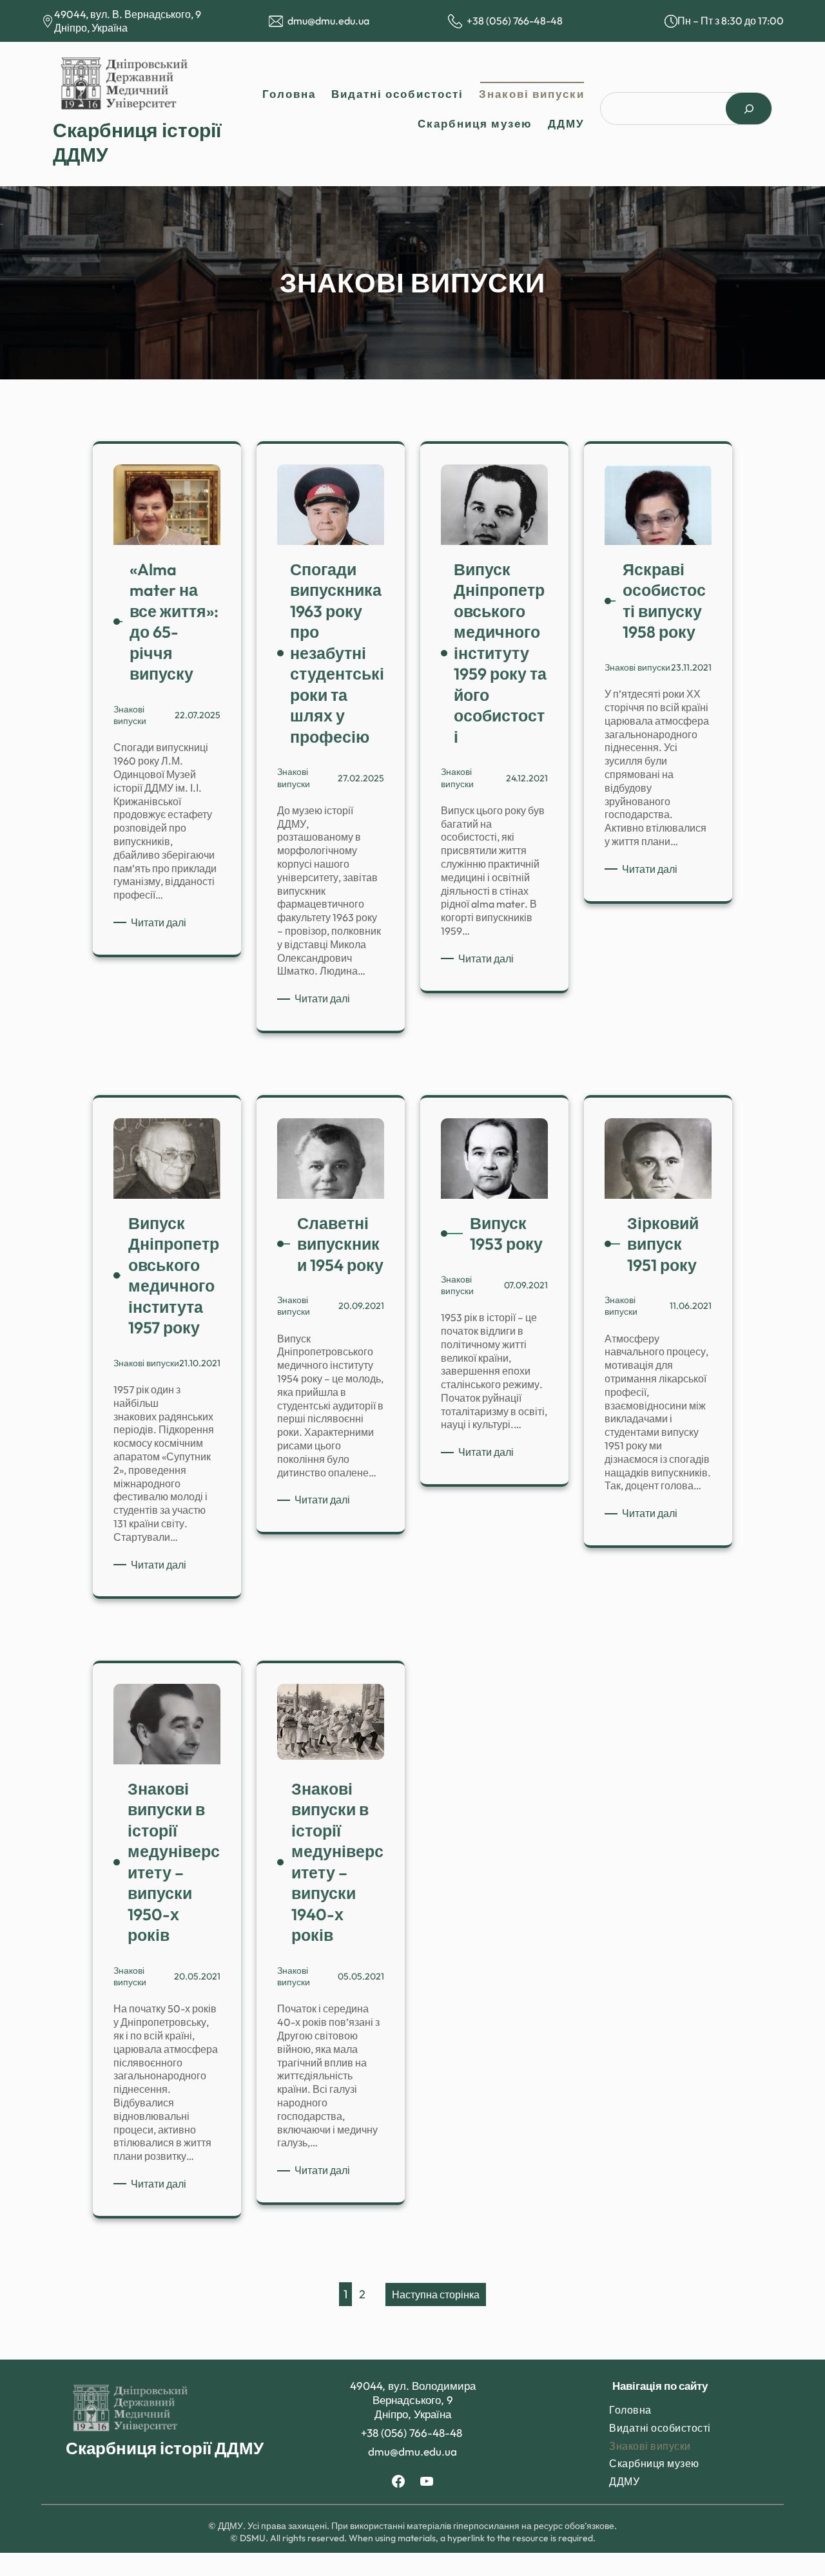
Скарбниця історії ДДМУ (165, 2448)
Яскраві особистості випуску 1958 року (664, 601)
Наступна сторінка (436, 2295)
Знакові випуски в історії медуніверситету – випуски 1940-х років (337, 1862)
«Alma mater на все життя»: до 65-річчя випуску (174, 622)
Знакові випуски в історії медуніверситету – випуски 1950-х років (174, 1862)
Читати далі (161, 923)
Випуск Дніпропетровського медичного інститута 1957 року (174, 1276)
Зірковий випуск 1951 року (663, 1244)
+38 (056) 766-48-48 (516, 21)
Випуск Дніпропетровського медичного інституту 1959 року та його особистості (500, 653)
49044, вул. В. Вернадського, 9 (128, 14)
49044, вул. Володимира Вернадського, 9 (413, 2393)
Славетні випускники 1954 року (340, 1244)
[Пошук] (749, 109)
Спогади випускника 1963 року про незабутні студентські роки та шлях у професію (337, 653)
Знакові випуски (130, 715)
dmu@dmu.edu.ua (328, 21)
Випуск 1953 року (506, 1234)
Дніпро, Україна (91, 28)
